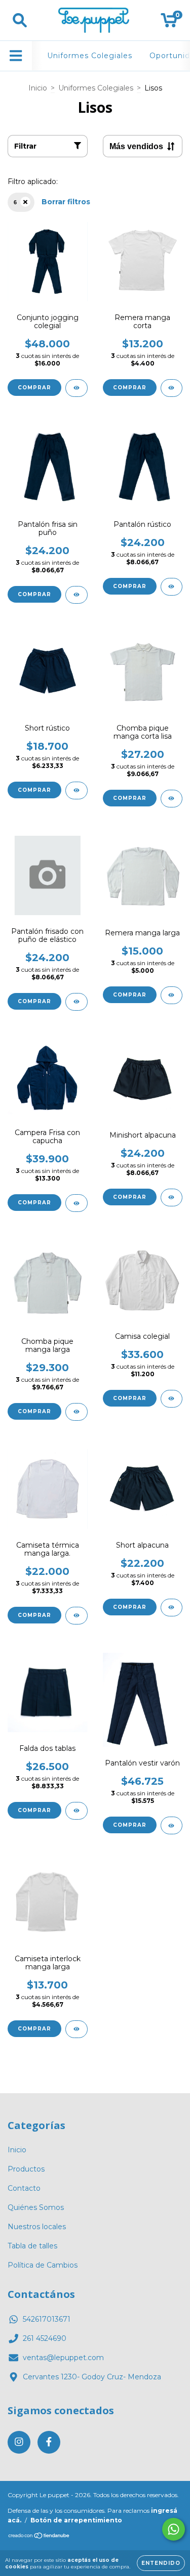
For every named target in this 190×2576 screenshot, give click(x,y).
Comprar (34, 388)
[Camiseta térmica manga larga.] (77, 1616)
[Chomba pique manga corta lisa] (172, 799)
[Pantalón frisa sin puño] (77, 595)
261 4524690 (45, 2338)
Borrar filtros (66, 202)
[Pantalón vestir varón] (172, 1825)
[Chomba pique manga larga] (77, 1412)
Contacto (24, 2188)
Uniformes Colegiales (90, 56)
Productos (26, 2169)
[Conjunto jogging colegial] (77, 388)
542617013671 (47, 2319)
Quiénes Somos (36, 2207)
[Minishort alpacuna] (172, 1197)
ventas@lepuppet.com (63, 2358)
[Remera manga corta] (172, 388)
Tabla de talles (32, 2246)
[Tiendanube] (39, 2536)
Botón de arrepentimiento (76, 2520)
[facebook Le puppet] (49, 2442)
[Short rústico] (77, 790)
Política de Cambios (43, 2265)
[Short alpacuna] (172, 1608)
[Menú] (16, 56)
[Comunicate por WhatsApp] (174, 2529)
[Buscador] (20, 20)
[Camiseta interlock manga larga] (77, 2029)
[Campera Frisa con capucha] (77, 1203)
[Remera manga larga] (172, 995)
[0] (169, 23)
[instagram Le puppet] (19, 2442)
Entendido (161, 2563)
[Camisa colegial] (172, 1399)
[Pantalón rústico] (172, 587)
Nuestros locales (37, 2227)
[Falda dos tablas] (77, 1811)
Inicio (38, 88)
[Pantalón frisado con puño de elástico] (77, 1002)
